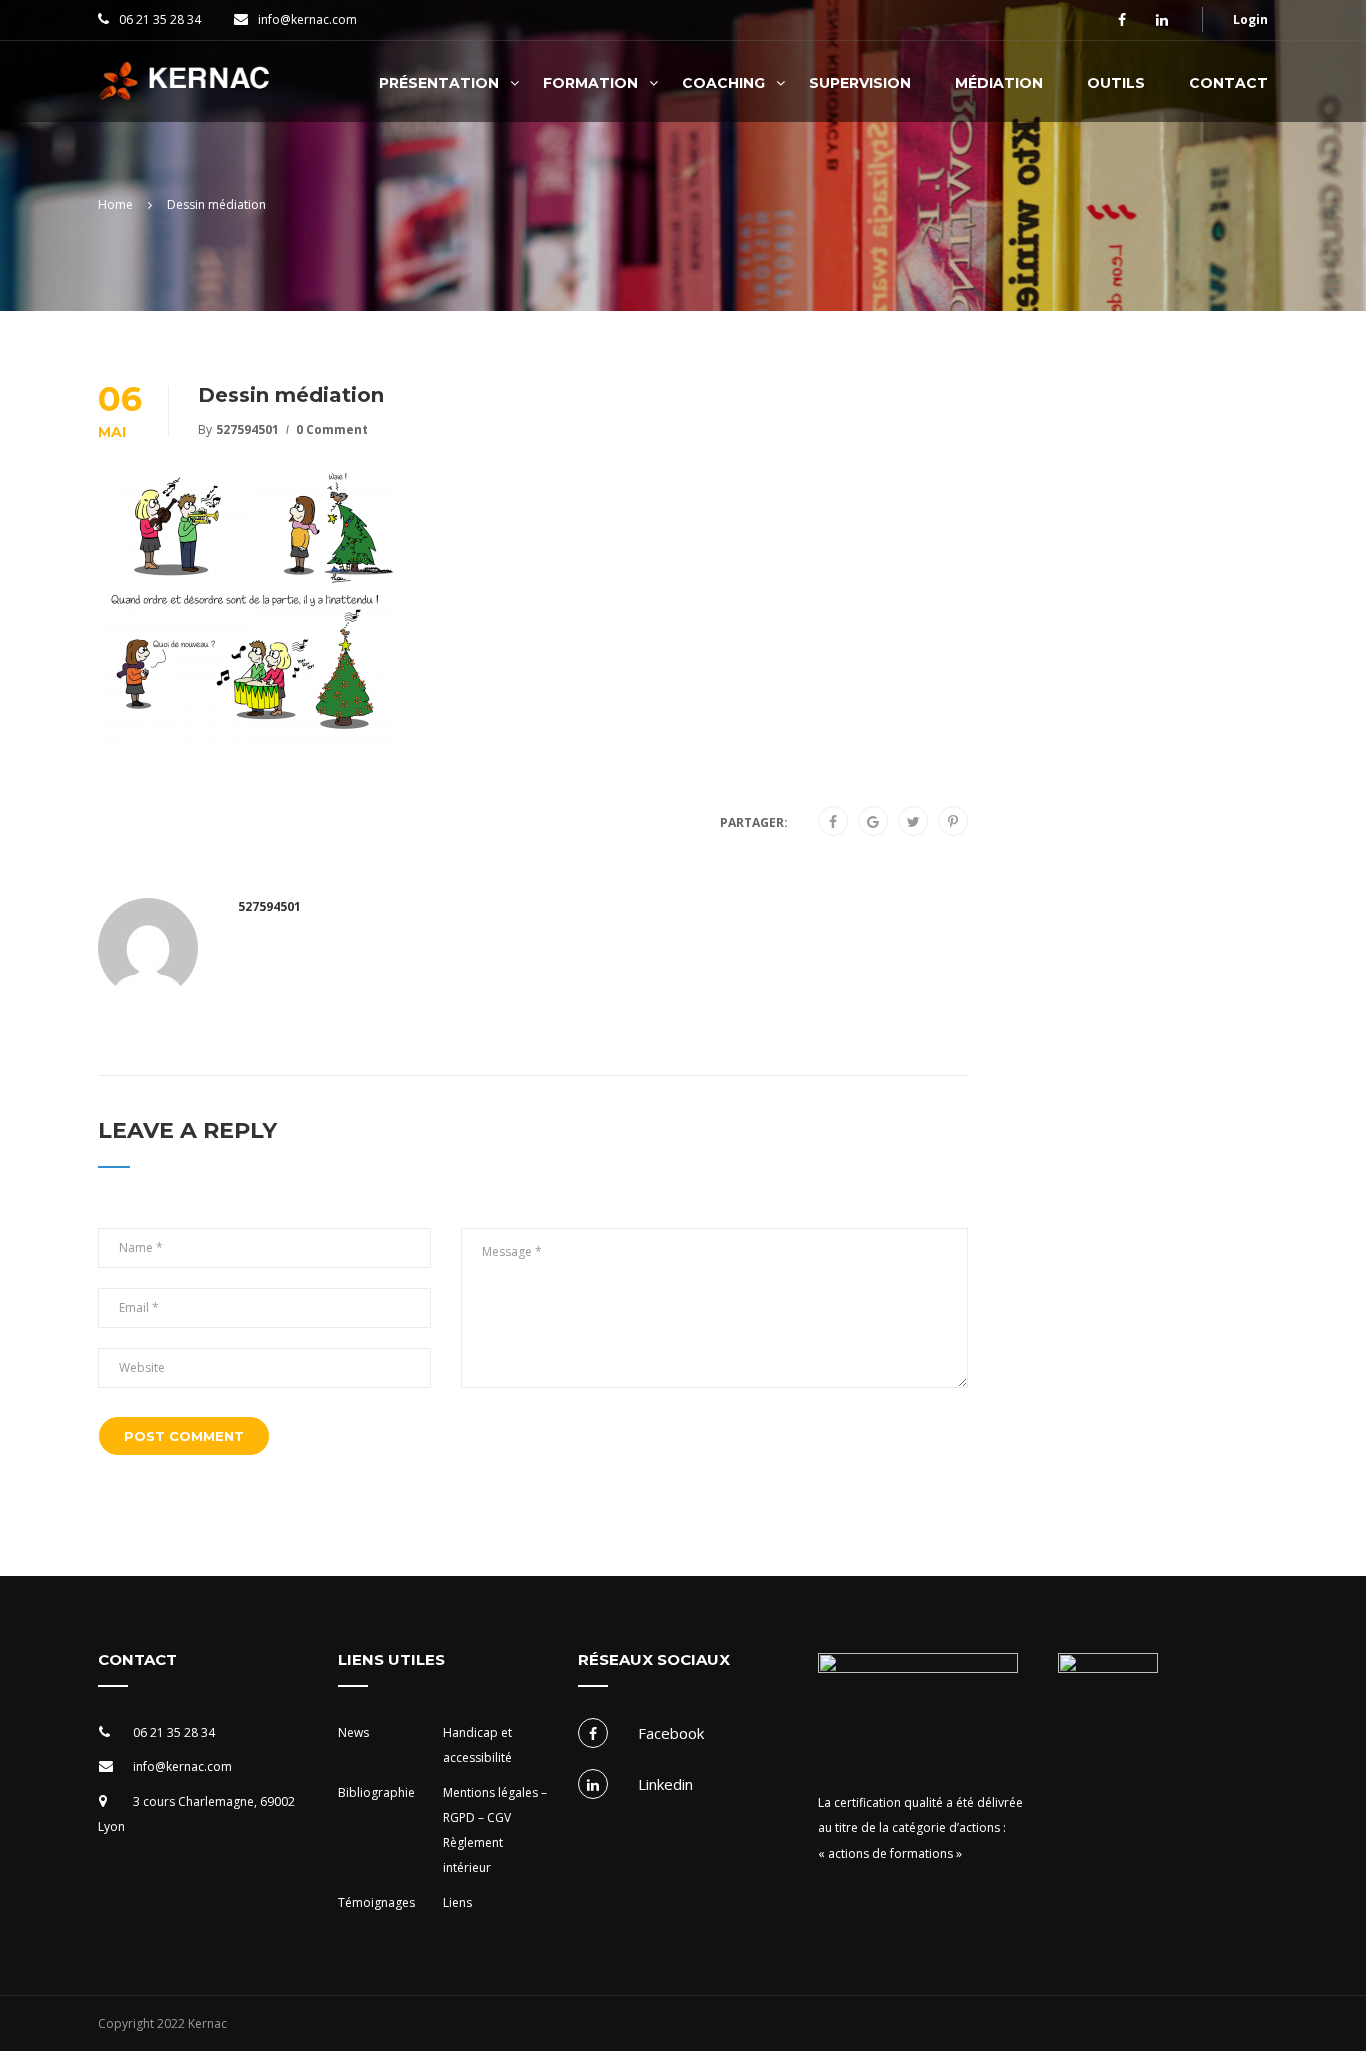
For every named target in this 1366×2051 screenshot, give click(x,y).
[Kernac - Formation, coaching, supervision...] (189, 91)
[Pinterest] (953, 822)
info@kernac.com (307, 19)
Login (1250, 19)
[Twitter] (913, 822)
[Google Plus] (873, 822)
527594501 (247, 429)
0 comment (332, 429)
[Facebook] (833, 822)
